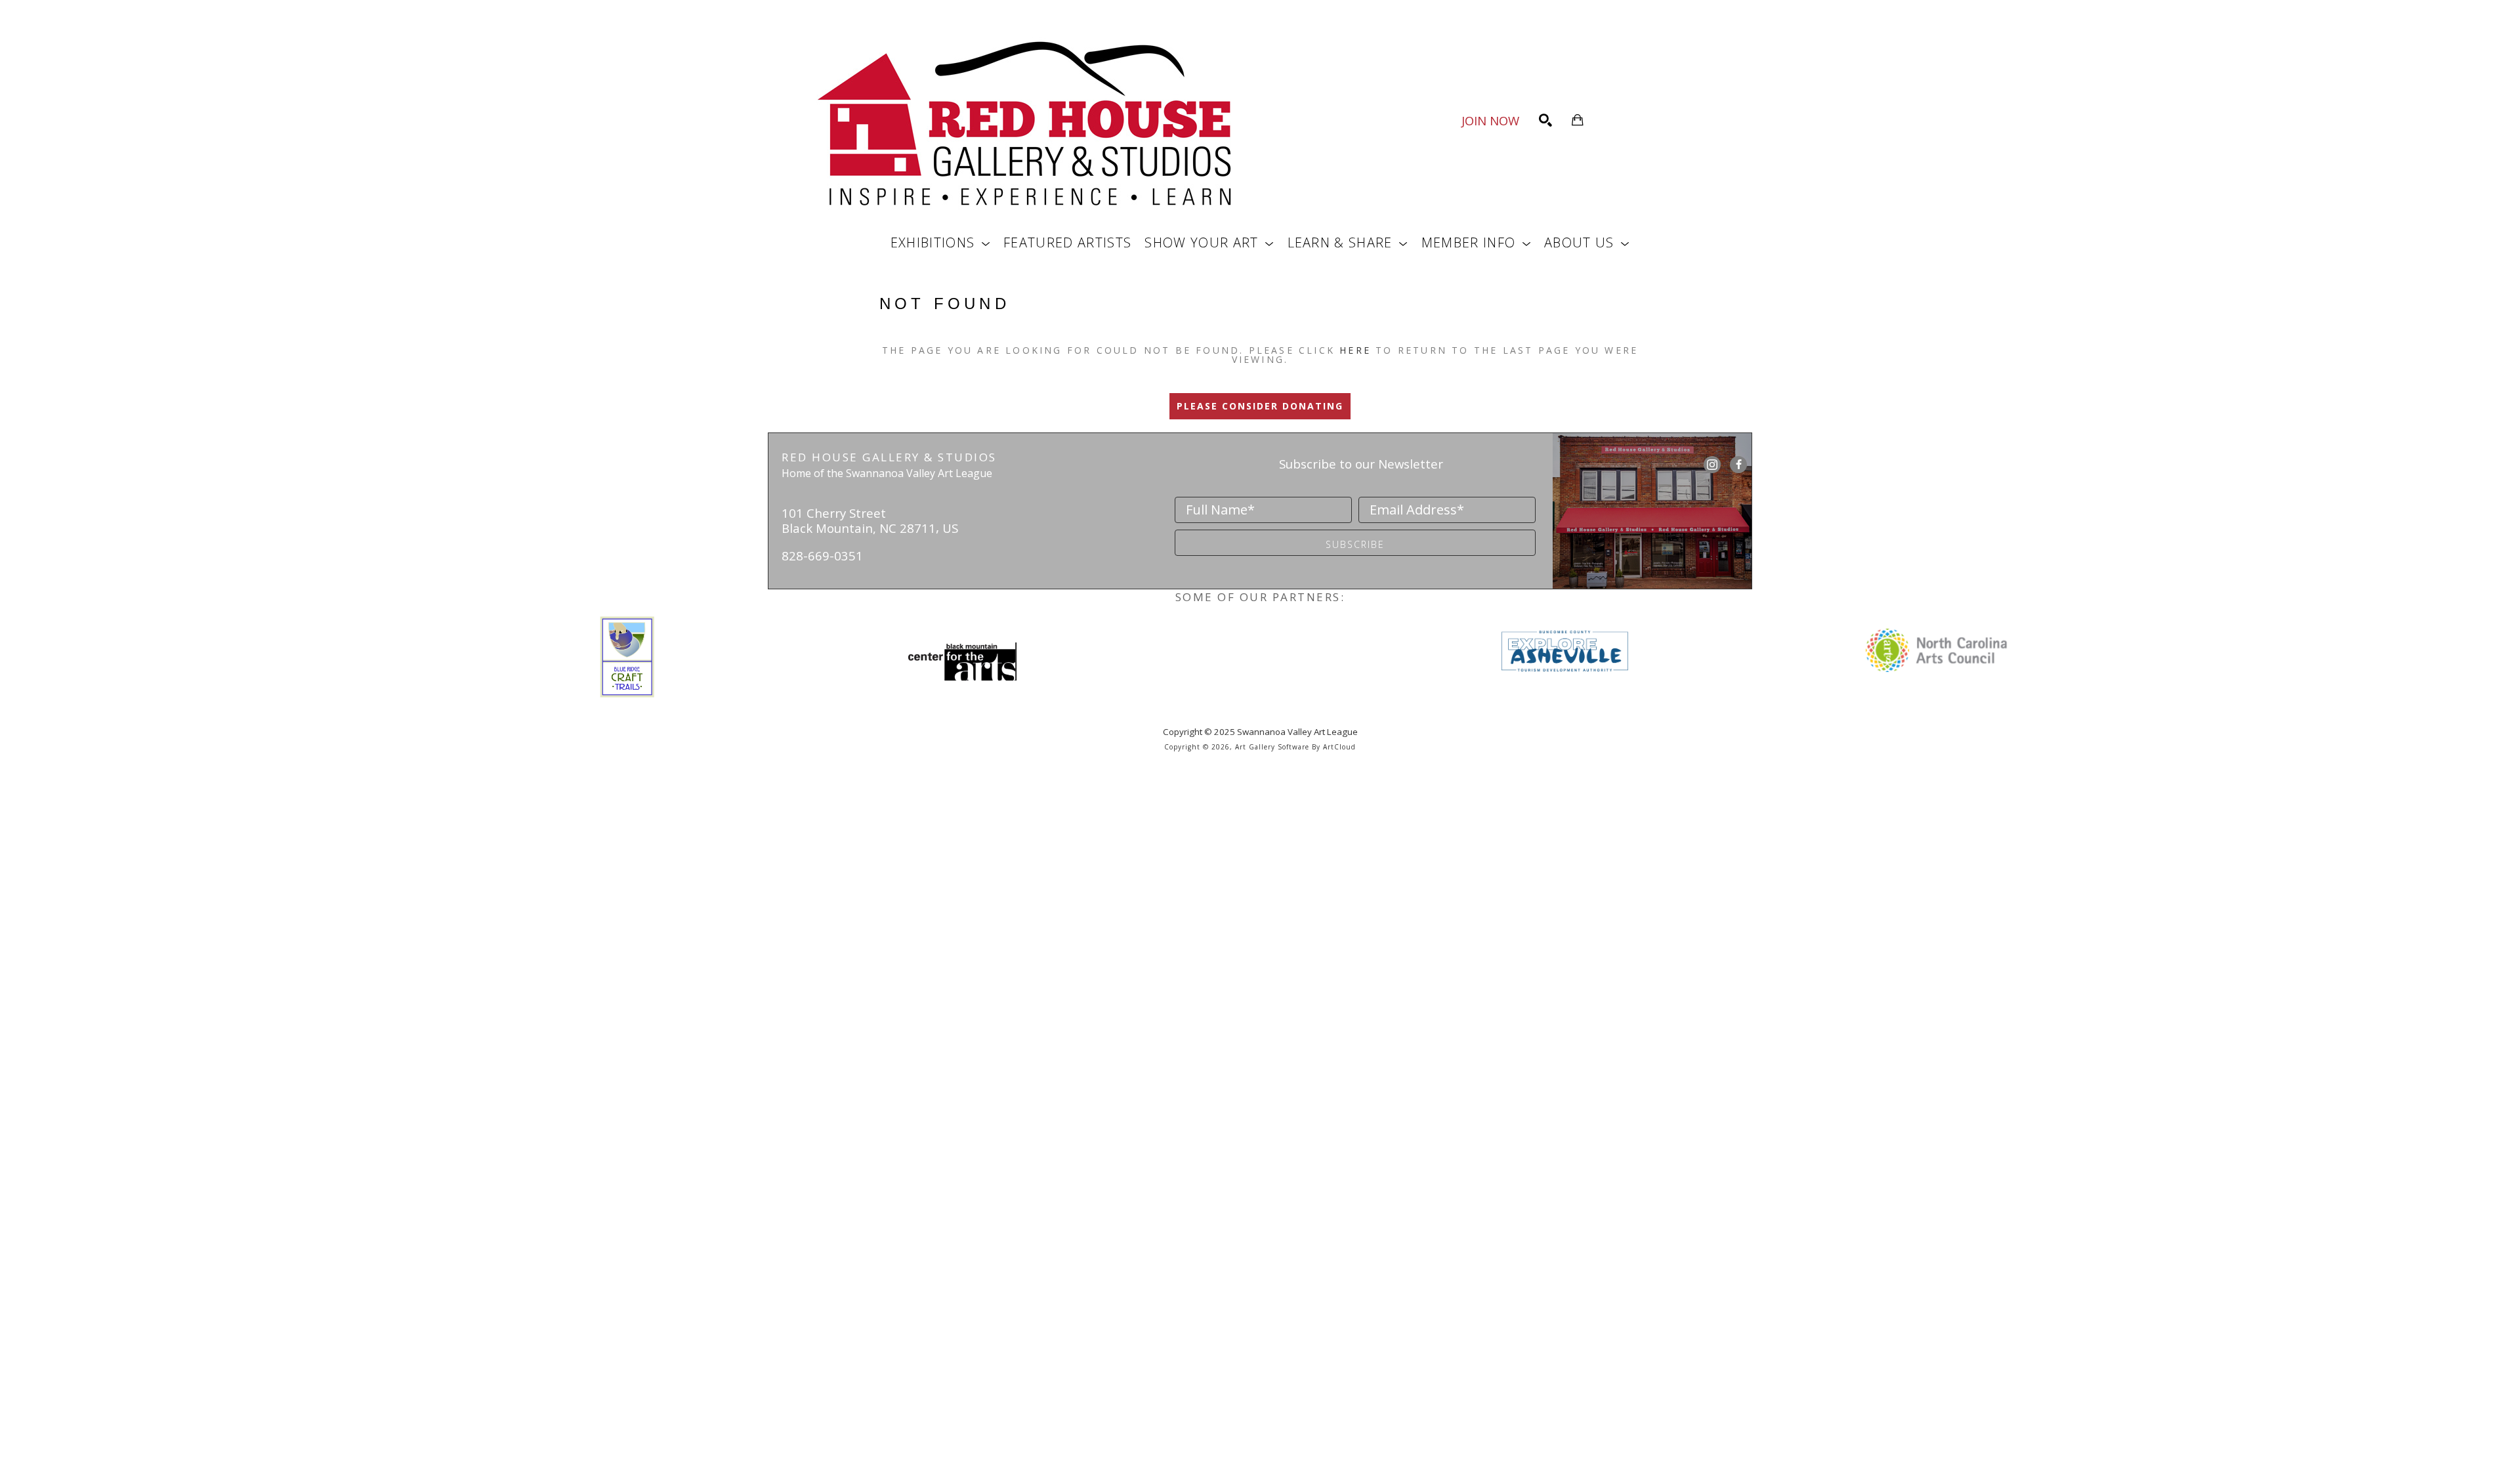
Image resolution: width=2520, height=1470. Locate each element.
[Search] (1545, 120)
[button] (940, 242)
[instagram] (1712, 465)
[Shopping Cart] (1578, 120)
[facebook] (1738, 465)
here (1355, 350)
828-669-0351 (822, 556)
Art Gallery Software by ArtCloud (1295, 747)
